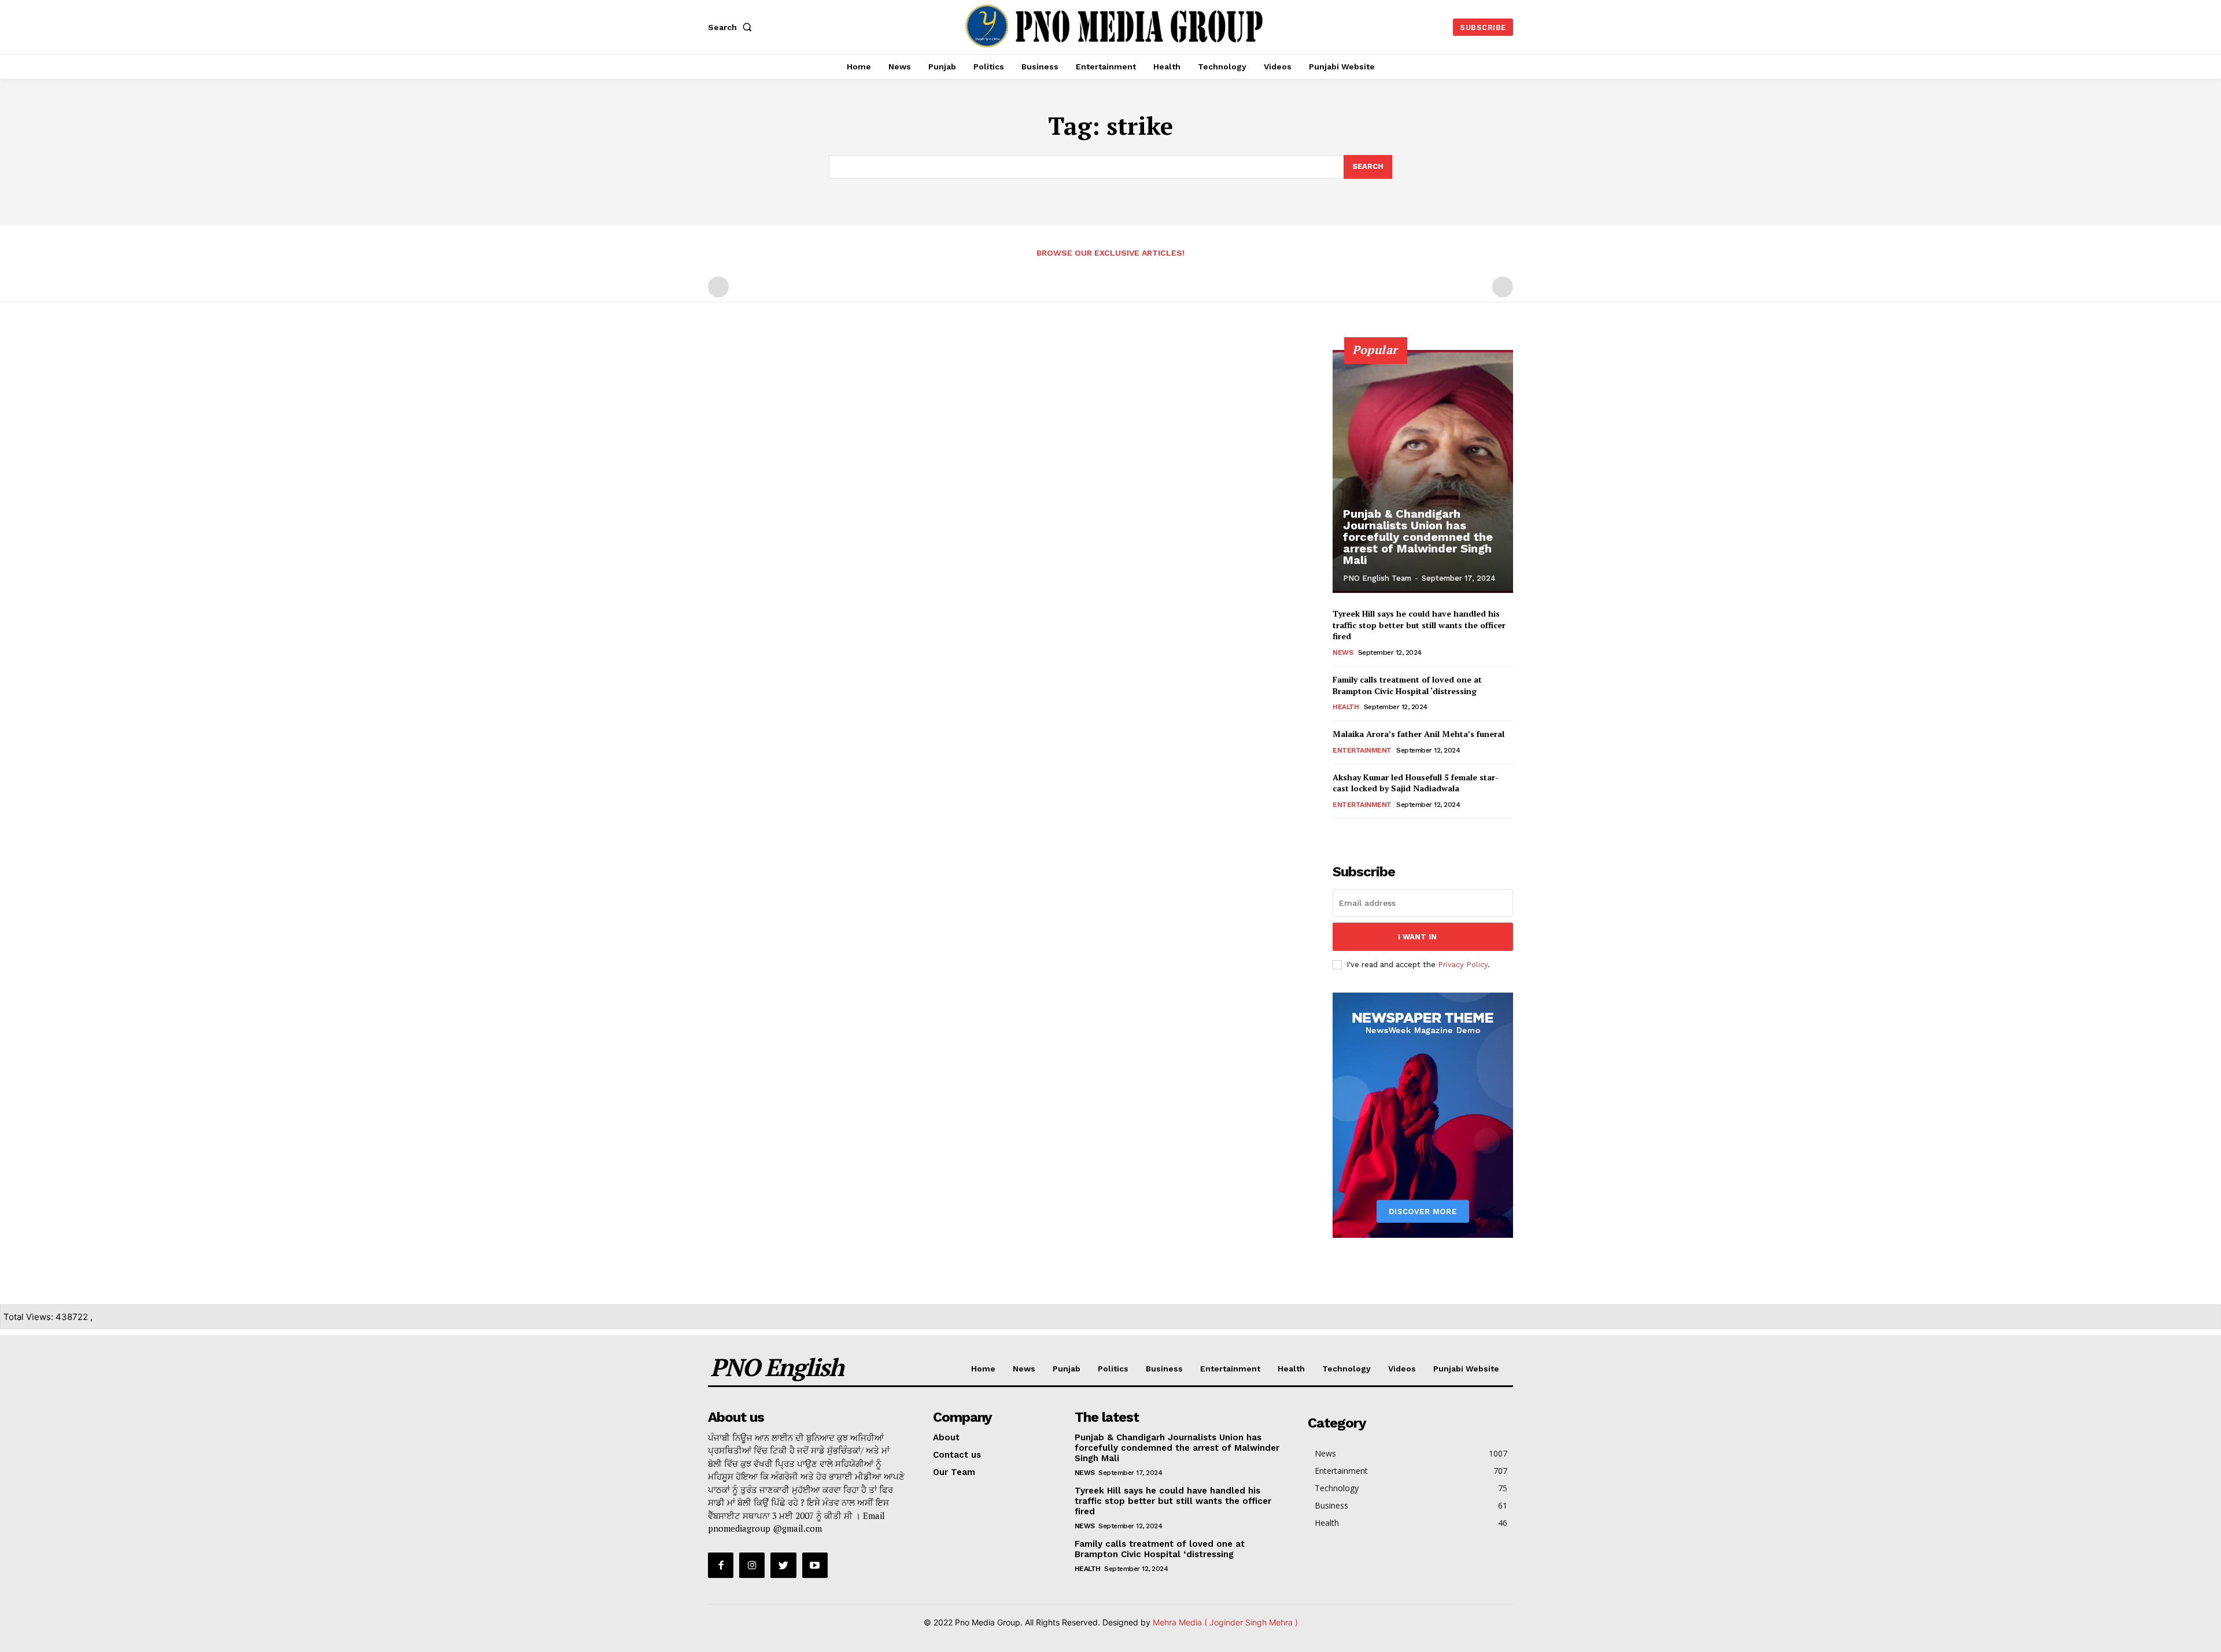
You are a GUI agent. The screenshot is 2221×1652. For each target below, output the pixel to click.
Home (983, 1369)
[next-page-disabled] (1503, 287)
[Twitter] (783, 1565)
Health (1346, 707)
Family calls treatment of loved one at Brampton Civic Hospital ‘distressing (1407, 685)
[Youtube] (815, 1565)
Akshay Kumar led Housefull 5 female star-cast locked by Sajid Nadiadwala (1416, 783)
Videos (1402, 1369)
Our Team (954, 1472)
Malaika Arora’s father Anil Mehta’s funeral (1418, 734)
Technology (1346, 1369)
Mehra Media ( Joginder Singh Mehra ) (1225, 1622)
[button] (732, 27)
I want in (1417, 937)
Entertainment (1362, 750)
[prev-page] (718, 287)
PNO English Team (1377, 578)
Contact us (957, 1455)
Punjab (1067, 1369)
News (1343, 652)
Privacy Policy (1463, 965)
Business (1164, 1369)
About (946, 1437)
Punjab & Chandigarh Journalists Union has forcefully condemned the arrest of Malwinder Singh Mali (1418, 537)
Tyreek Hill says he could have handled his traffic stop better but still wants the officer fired (1419, 625)
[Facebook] (721, 1565)
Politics (1113, 1369)
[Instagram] (752, 1565)
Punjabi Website (1466, 1369)
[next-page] (1358, 834)
